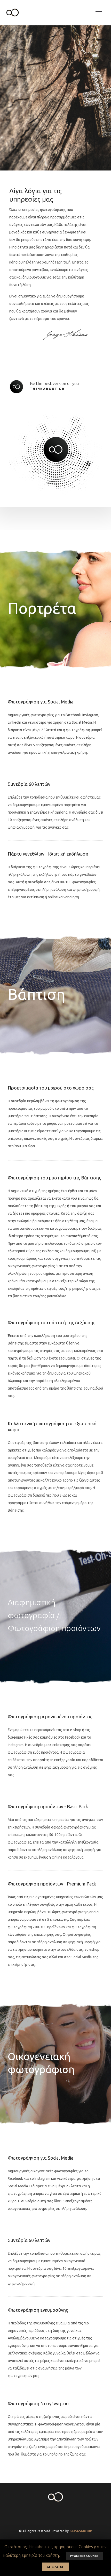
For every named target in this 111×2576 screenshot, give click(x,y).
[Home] (13, 19)
